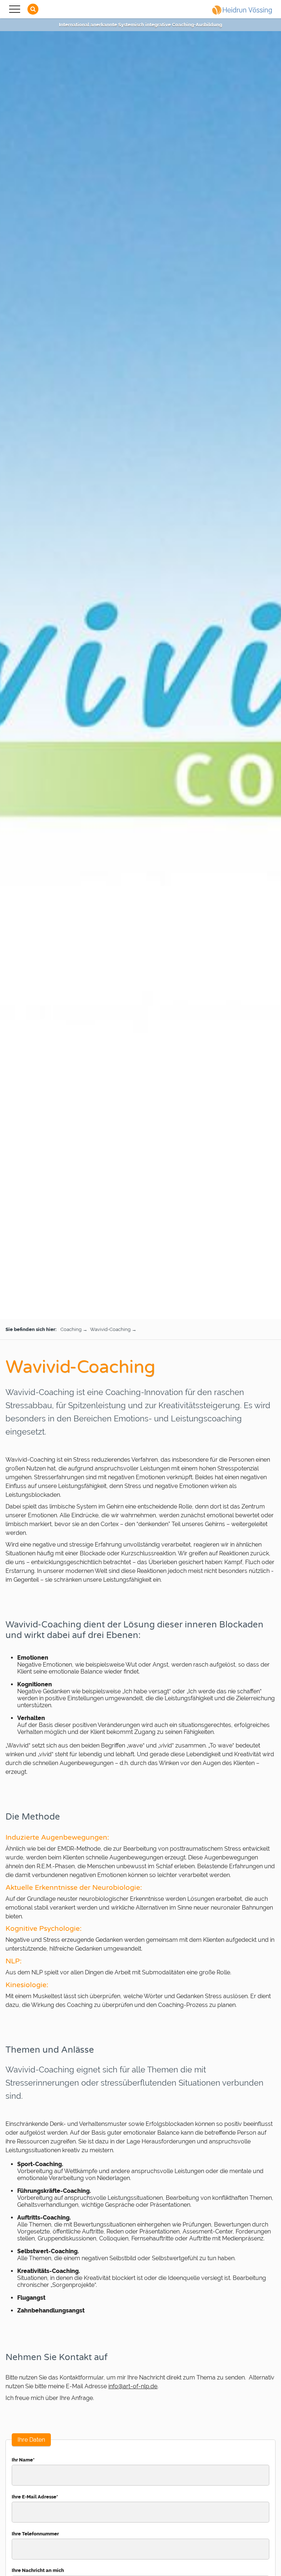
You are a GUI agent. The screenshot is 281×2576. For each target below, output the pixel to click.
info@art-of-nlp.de (133, 2386)
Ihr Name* (23, 2460)
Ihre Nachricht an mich (38, 2570)
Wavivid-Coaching (110, 1329)
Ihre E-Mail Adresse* (35, 2497)
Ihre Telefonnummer (35, 2534)
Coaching (71, 1329)
